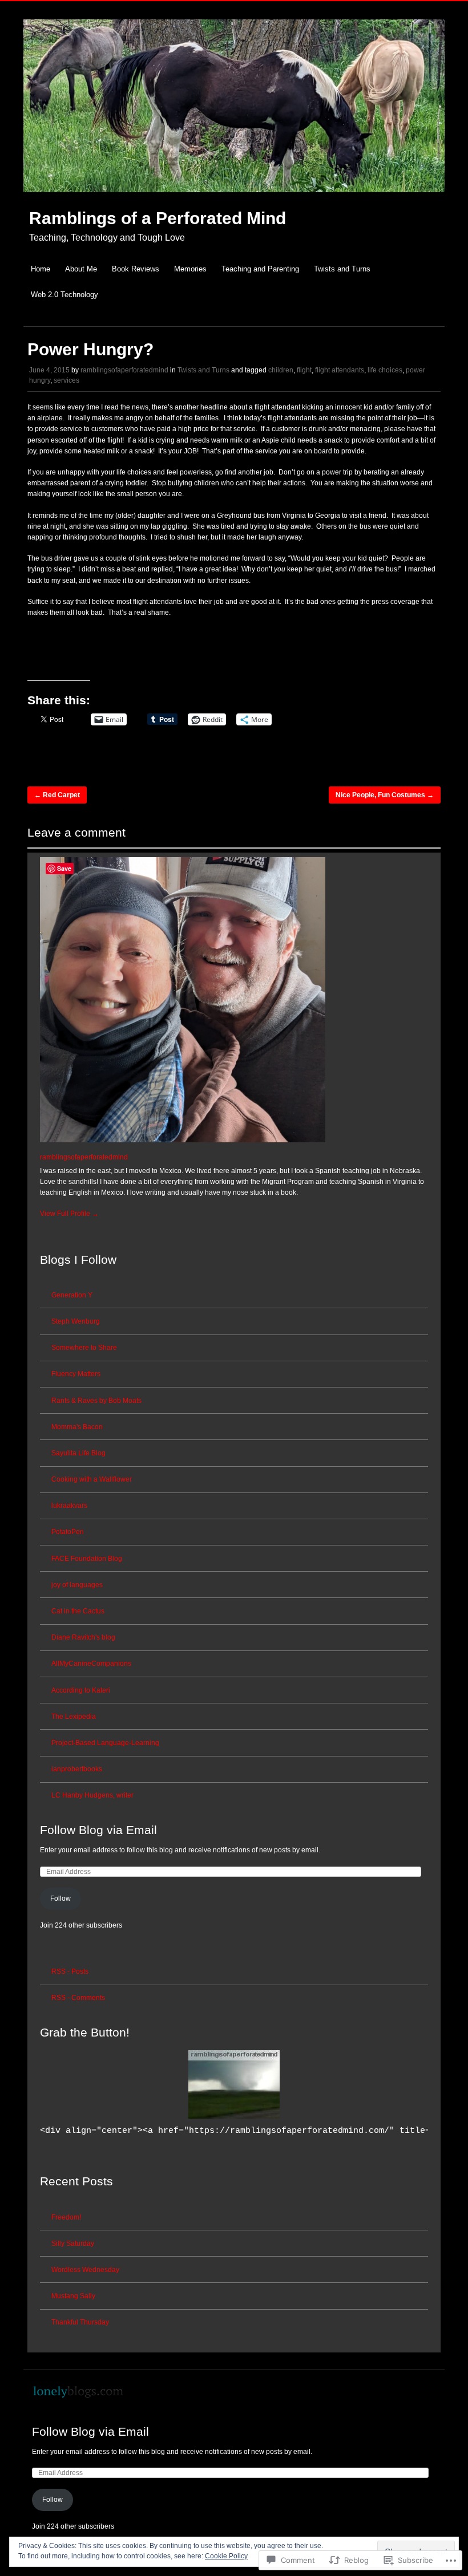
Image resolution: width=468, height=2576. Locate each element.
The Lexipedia (74, 1717)
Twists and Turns (342, 269)
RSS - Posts (70, 1971)
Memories (190, 269)
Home (41, 269)
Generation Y (72, 1295)
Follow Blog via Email (98, 1830)
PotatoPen (68, 1532)
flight (304, 370)
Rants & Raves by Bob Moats (96, 1401)
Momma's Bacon (77, 1427)
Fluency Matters (76, 1374)
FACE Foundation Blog (87, 1559)
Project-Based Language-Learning (105, 1743)
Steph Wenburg (76, 1321)
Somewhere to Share (84, 1348)
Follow (60, 1898)
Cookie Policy (226, 2556)
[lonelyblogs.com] (78, 2397)
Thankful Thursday (80, 2322)
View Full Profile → (69, 1214)
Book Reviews (136, 269)
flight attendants (340, 370)
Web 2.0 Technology (64, 295)
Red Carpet (57, 795)
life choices (385, 370)
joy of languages (77, 1585)
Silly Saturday (73, 2244)
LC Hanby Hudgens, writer (92, 1795)
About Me (81, 269)
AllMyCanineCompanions (91, 1664)
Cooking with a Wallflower (92, 1479)
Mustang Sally (73, 2296)
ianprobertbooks (77, 1769)
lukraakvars (69, 1506)
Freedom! (66, 2217)
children (281, 370)
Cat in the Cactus (78, 1611)
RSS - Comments (78, 1998)
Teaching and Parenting (260, 269)
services (66, 380)
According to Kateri (81, 1690)
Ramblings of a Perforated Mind (158, 218)
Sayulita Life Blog (78, 1453)
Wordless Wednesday (85, 2270)
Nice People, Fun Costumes (385, 795)
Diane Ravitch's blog (83, 1637)
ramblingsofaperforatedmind (124, 370)
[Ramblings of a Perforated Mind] (234, 198)
